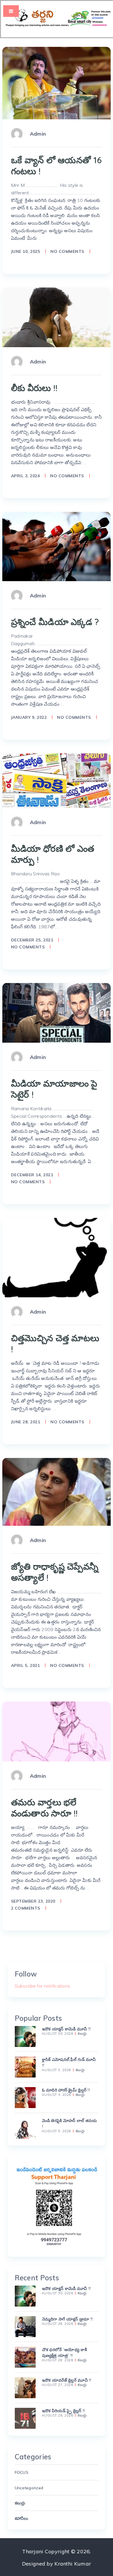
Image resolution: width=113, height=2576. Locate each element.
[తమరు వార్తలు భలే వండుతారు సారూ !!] (57, 1731)
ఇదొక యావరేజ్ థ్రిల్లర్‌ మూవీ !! (67, 2380)
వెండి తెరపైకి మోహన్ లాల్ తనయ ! (70, 2123)
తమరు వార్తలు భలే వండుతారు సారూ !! (44, 1808)
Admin (38, 134)
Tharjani (33, 2551)
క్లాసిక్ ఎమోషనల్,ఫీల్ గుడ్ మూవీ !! (69, 2062)
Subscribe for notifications (43, 1986)
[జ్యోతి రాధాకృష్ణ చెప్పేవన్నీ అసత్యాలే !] (57, 1492)
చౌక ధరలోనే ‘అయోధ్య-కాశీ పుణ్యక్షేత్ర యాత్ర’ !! (64, 2353)
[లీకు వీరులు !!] (57, 317)
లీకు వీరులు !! (34, 388)
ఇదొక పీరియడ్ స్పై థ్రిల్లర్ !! (64, 2411)
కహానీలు (22, 2518)
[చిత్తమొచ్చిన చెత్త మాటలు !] (57, 1258)
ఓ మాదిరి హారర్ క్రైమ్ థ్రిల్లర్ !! (66, 2090)
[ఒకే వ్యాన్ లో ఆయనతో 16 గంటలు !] (57, 83)
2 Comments (26, 1908)
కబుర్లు (82, 2034)
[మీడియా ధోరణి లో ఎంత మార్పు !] (57, 781)
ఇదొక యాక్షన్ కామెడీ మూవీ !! (66, 2029)
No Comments (67, 251)
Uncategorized (29, 2488)
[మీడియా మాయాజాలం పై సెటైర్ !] (57, 1013)
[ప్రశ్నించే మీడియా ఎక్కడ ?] (57, 547)
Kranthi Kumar (73, 2564)
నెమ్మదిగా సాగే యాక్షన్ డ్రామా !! (68, 2319)
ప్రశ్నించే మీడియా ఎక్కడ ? (55, 622)
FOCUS (22, 2472)
